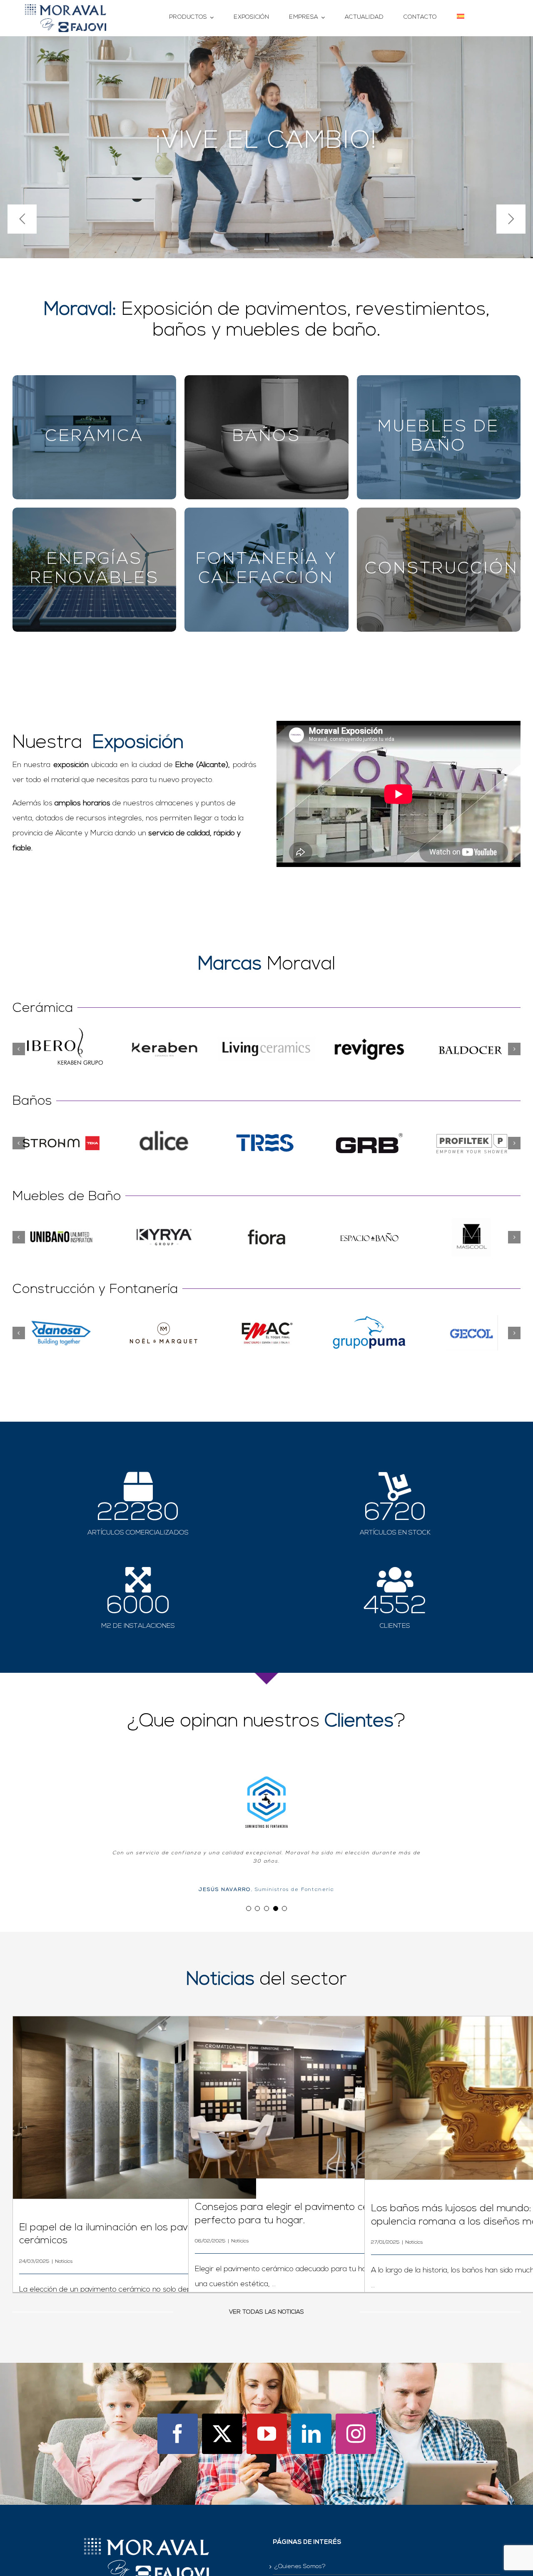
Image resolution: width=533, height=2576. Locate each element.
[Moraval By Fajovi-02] (66, 8)
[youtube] (267, 2421)
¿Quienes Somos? (300, 2554)
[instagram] (356, 2421)
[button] (19, 1049)
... (273, 2272)
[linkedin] (311, 2421)
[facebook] (178, 2421)
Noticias (64, 2249)
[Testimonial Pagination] (249, 1896)
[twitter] (222, 2421)
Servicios (287, 2570)
